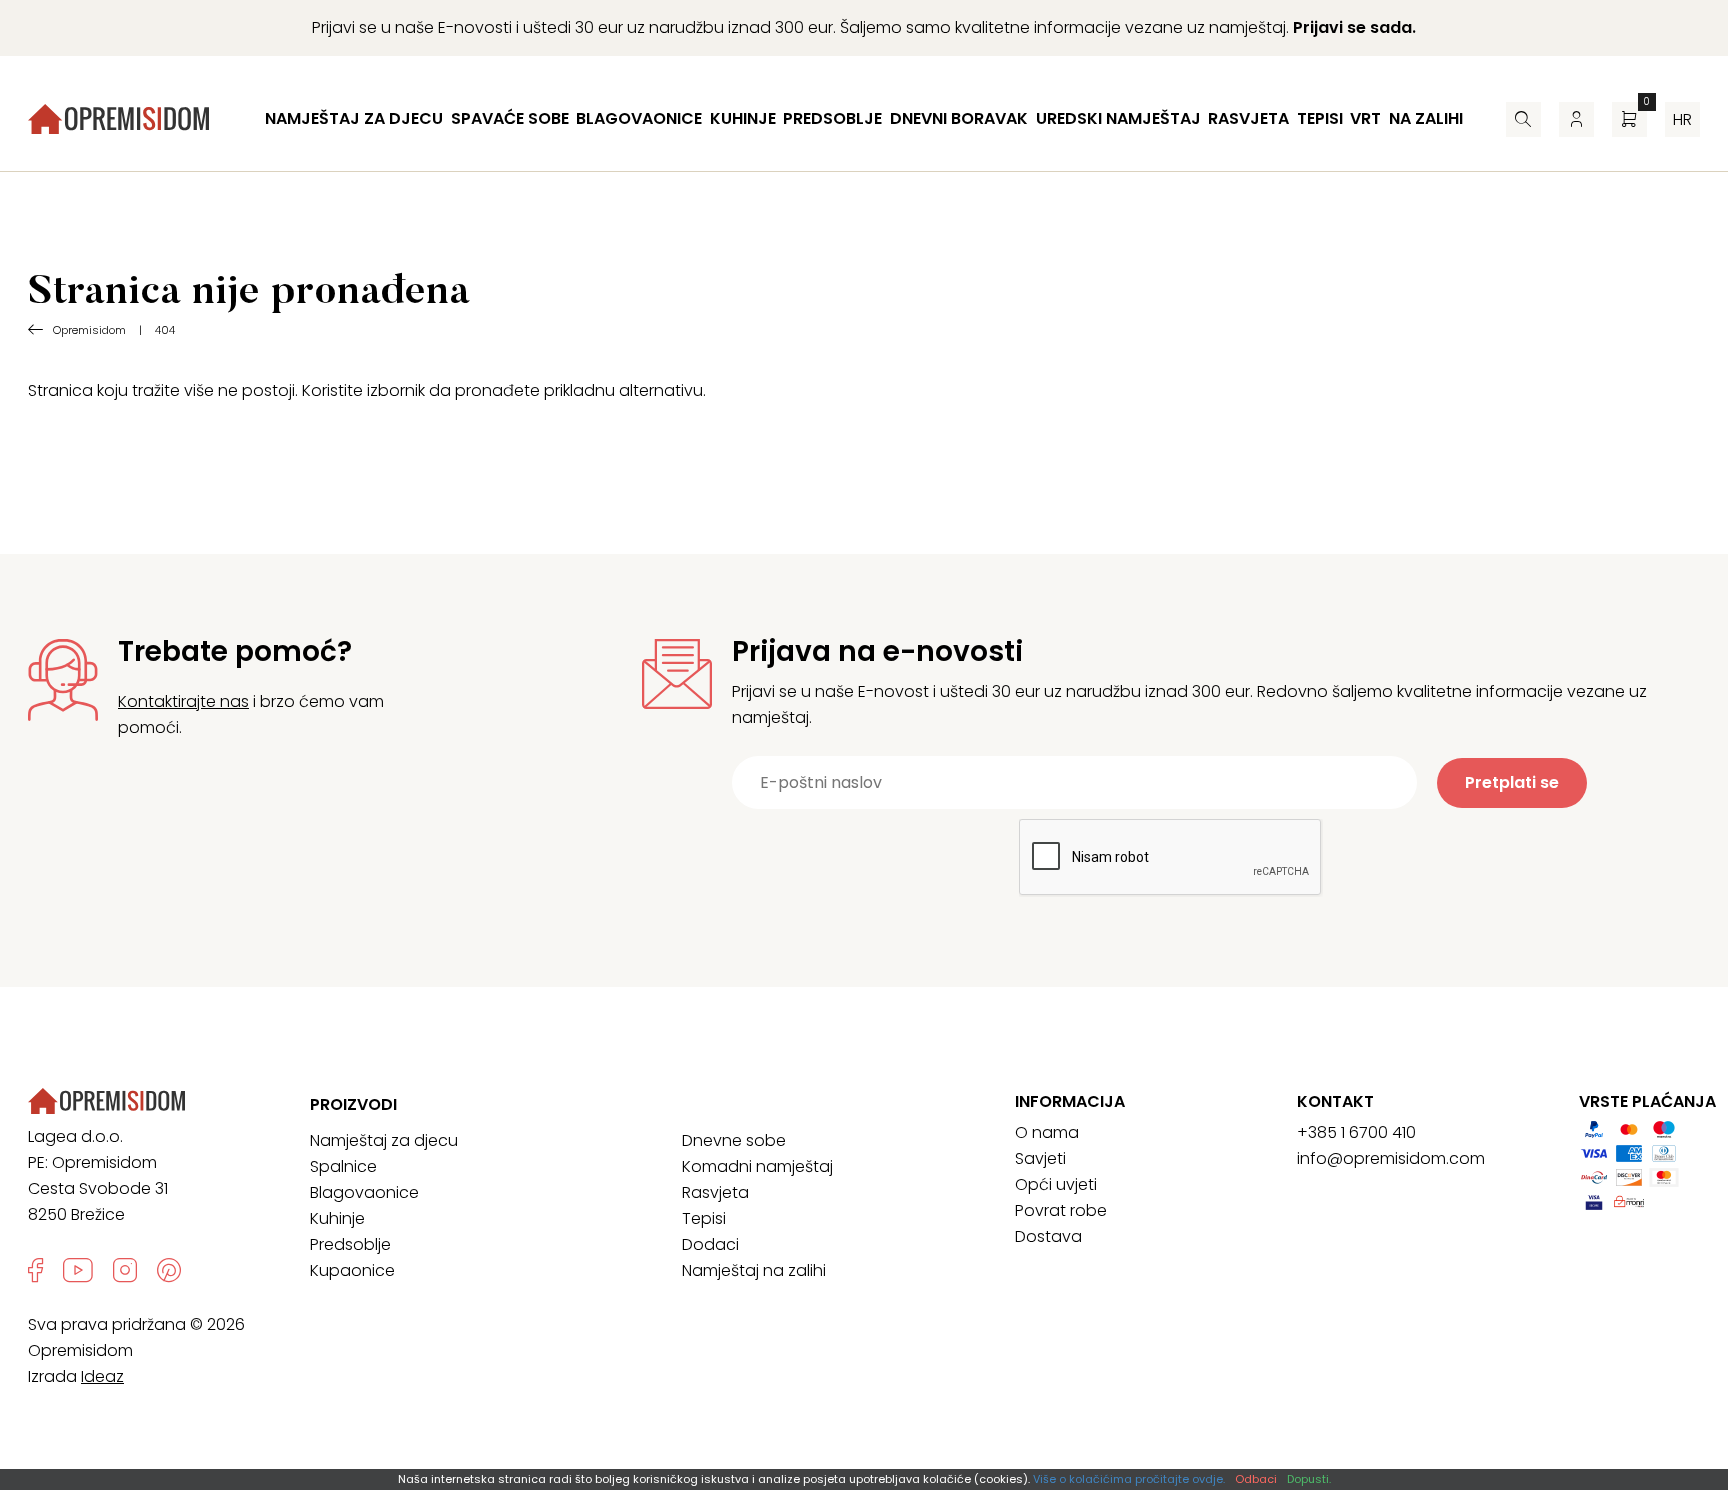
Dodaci (710, 1244)
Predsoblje (832, 118)
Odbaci (1256, 1479)
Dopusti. (1309, 1479)
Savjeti (1040, 1158)
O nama (1047, 1132)
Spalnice (343, 1166)
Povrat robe (1061, 1210)
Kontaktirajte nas (183, 701)
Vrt (1365, 118)
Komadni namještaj (757, 1166)
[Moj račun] (1576, 119)
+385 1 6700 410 (1356, 1132)
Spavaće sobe (510, 118)
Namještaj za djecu (354, 118)
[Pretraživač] (1523, 119)
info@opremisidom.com (1391, 1158)
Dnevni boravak (959, 118)
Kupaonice (352, 1270)
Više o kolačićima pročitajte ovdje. (1129, 1479)
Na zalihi (1426, 118)
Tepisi (1320, 118)
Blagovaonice (639, 118)
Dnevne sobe (734, 1140)
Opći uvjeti (1056, 1184)
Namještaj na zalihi (754, 1270)
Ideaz (102, 1376)
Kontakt (1335, 1102)
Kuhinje (743, 118)
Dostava (1048, 1236)
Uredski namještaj (1118, 118)
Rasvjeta (1248, 118)
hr (1682, 119)
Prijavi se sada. (1354, 27)
